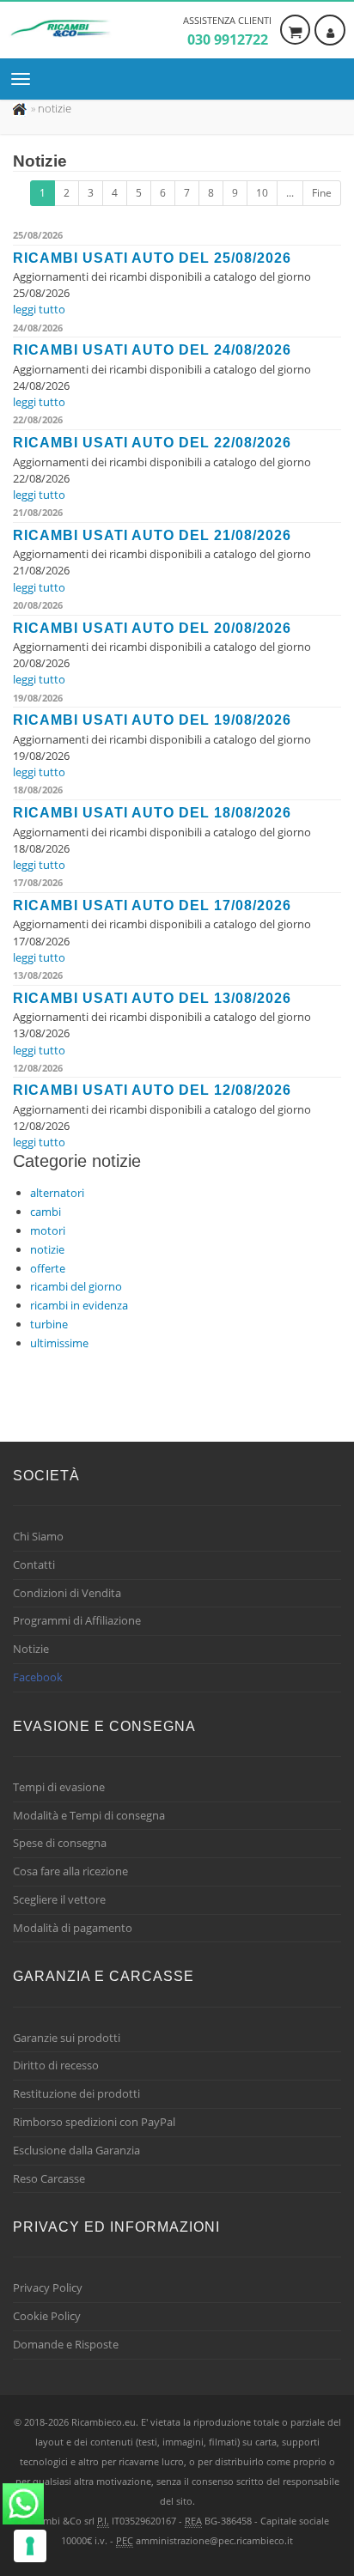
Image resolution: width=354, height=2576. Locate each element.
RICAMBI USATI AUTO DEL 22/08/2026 (152, 443)
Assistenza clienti (227, 31)
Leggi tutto (39, 309)
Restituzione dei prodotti (76, 2093)
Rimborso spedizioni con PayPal (94, 2122)
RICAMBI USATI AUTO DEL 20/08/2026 (152, 628)
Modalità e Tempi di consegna (89, 1815)
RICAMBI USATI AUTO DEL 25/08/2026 (152, 258)
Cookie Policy (47, 2316)
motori (48, 1230)
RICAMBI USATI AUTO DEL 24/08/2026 (152, 350)
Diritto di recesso (56, 2065)
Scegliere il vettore (59, 1899)
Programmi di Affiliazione (77, 1620)
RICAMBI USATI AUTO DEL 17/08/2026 (152, 905)
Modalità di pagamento (73, 1928)
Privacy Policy (48, 2287)
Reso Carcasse (49, 2178)
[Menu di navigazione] (25, 79)
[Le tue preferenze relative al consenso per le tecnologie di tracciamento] (30, 2546)
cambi (46, 1212)
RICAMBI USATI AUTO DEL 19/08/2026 (152, 720)
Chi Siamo (38, 1536)
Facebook (38, 1677)
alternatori (57, 1193)
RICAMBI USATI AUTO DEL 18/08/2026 (152, 813)
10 (262, 193)
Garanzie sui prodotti (67, 2038)
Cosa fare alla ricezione (70, 1871)
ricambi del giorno (76, 1286)
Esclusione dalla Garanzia (76, 2150)
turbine (49, 1324)
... (290, 193)
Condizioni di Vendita (67, 1593)
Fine (322, 193)
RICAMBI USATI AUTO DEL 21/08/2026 (152, 535)
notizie (47, 1249)
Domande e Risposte (66, 2344)
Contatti (34, 1564)
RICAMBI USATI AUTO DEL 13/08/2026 (152, 998)
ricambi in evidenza (79, 1305)
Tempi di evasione (59, 1787)
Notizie (31, 1649)
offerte (48, 1268)
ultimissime (59, 1343)
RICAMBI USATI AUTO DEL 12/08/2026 (152, 1090)
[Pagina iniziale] (21, 108)
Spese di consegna (60, 1843)
